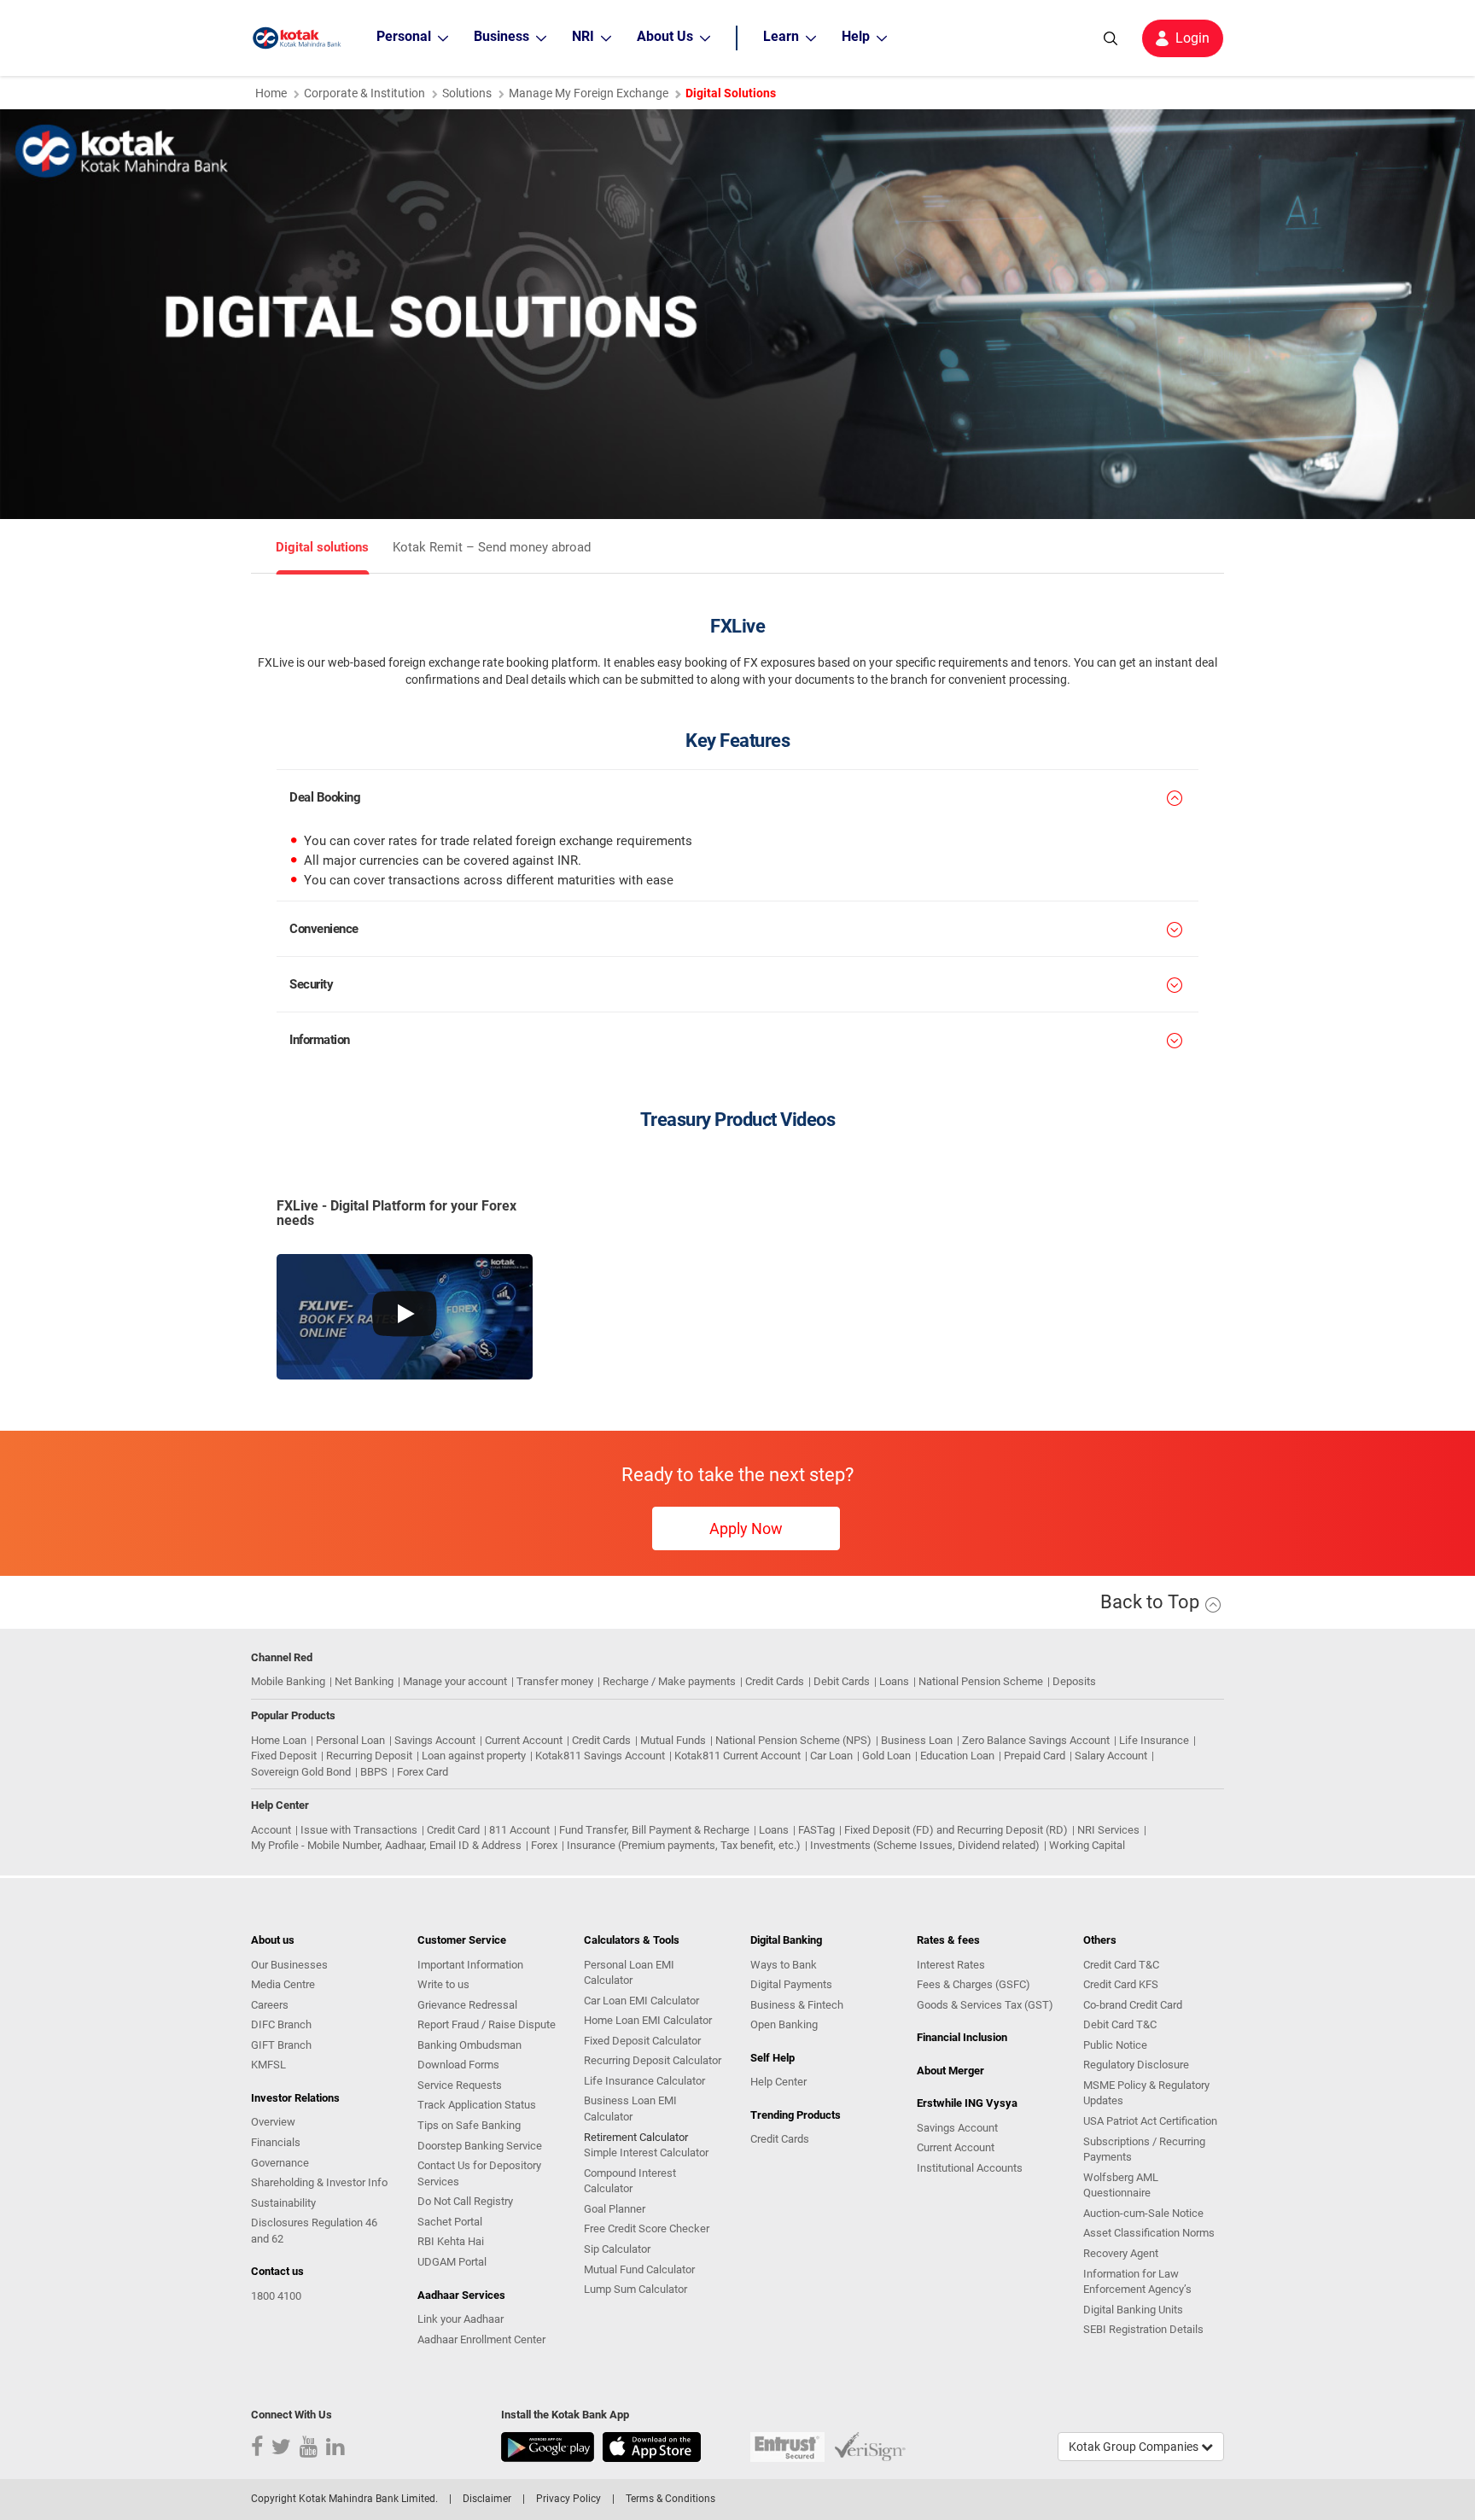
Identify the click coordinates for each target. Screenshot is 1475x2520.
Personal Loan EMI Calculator (629, 1973)
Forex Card (423, 1772)
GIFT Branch (281, 2045)
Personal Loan (350, 1740)
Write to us (443, 1984)
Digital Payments (791, 1984)
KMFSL (268, 2065)
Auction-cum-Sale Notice (1143, 2213)
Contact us (277, 2271)
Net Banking (364, 1681)
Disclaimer (487, 2499)
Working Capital (1087, 1845)
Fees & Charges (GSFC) (974, 1984)
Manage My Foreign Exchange (589, 93)
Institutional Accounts (970, 2168)
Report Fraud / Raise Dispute (487, 2024)
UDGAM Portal (452, 2262)
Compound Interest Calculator (630, 2181)
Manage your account (455, 1681)
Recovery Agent (1121, 2253)
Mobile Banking (288, 1681)
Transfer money (555, 1681)
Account (271, 1830)
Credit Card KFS (1121, 1984)
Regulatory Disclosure (1136, 2065)
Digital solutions (322, 548)
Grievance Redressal (467, 2005)
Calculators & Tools (632, 1940)
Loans (894, 1681)
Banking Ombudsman (469, 2045)
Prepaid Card (1035, 1756)
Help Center (778, 2082)
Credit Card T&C (1121, 1965)
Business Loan (917, 1740)
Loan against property (474, 1756)
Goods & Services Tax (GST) (985, 2005)
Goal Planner (615, 2209)
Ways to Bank (784, 1965)
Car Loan (831, 1756)
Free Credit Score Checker (647, 2228)
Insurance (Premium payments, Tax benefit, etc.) (684, 1845)
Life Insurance (1154, 1740)
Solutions (467, 93)
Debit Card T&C (1120, 2024)
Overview (273, 2122)
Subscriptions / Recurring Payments (1144, 2150)
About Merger (950, 2071)
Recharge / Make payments (669, 1681)
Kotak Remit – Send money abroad (492, 548)
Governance (280, 2163)
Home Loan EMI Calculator (648, 2020)
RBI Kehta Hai (451, 2241)
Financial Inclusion (962, 2037)
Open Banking (784, 2024)
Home (271, 93)
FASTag (816, 1830)
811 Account (519, 1830)
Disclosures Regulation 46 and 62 (314, 2231)
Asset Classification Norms (1149, 2233)
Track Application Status (477, 2105)
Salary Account (1111, 1756)
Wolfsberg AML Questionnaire (1121, 2185)
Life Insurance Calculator (644, 2081)
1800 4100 (276, 2296)
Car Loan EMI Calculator (641, 2001)
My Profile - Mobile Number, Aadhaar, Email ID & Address (386, 1845)
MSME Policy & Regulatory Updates (1146, 2093)
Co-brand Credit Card (1133, 2005)
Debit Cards (842, 1681)
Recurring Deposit (369, 1756)
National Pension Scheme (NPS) (793, 1740)
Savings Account (435, 1740)
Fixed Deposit (284, 1756)
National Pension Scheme (981, 1681)
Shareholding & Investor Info (319, 2182)
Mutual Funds (673, 1740)
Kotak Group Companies (1135, 2447)
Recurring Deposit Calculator (653, 2060)
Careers (270, 2005)
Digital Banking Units (1133, 2310)
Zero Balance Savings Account (1036, 1740)
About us (273, 1940)
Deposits (1074, 1681)
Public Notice (1115, 2045)
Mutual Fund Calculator (639, 2269)
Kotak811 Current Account (737, 1756)
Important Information (470, 1965)
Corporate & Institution (364, 93)
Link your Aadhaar (461, 2319)
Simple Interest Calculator (646, 2152)
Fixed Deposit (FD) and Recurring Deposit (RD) (956, 1830)
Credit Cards (775, 1681)
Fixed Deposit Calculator (642, 2041)
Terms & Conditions (670, 2499)
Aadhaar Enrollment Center (481, 2339)
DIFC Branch (281, 2024)
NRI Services (1108, 1830)
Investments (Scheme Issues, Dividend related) (925, 1845)
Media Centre (283, 1984)
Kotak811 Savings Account (600, 1756)
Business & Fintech (797, 2005)
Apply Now (746, 1528)
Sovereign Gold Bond (301, 1772)
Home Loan (279, 1740)
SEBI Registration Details (1143, 2329)
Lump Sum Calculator (635, 2289)
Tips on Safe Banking (469, 2125)
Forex (544, 1845)
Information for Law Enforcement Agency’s (1137, 2282)
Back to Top (1152, 1602)
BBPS (374, 1772)
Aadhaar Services (461, 2295)
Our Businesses (289, 1965)
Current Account (524, 1740)
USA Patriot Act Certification (1150, 2121)
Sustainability (283, 2203)
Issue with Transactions (359, 1830)
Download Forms (458, 2065)
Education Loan (957, 1756)
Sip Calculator (617, 2249)
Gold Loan (886, 1756)
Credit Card (453, 1830)
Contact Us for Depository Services (479, 2173)
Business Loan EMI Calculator (630, 2109)
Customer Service (462, 1940)
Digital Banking (786, 1940)
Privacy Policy (568, 2499)
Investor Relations (295, 2098)
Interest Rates (951, 1965)
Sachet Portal (450, 2222)
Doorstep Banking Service (480, 2146)
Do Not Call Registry (465, 2201)
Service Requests (460, 2085)
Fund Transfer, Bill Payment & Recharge (654, 1830)
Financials (276, 2142)
